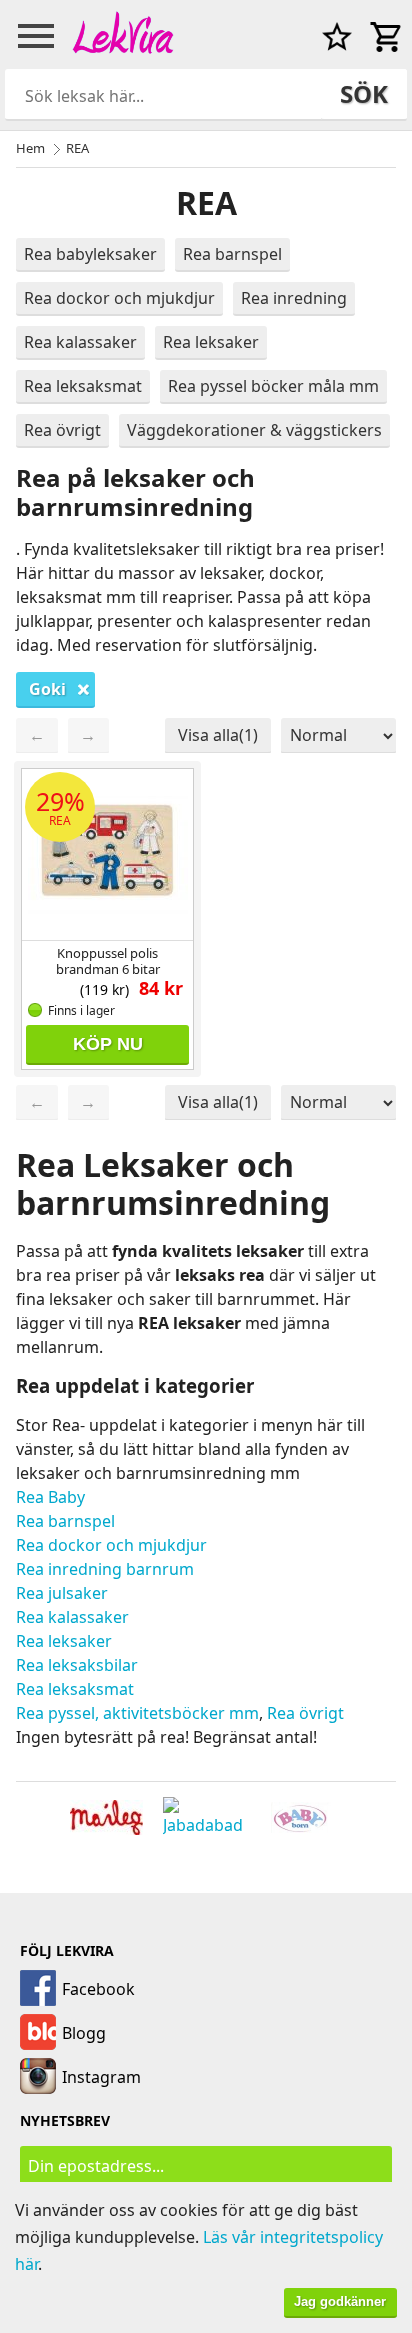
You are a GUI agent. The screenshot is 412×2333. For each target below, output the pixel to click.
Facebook (98, 1989)
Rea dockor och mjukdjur (119, 298)
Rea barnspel (232, 254)
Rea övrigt (62, 430)
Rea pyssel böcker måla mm (273, 386)
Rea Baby (50, 1497)
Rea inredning (294, 298)
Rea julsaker (62, 1593)
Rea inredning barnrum (105, 1569)
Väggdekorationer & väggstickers (254, 430)
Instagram (101, 2077)
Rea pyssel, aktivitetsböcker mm (137, 1713)
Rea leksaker (211, 342)
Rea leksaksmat (83, 386)
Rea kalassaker (80, 342)
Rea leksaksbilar (77, 1665)
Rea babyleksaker (90, 254)
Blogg (84, 2033)
